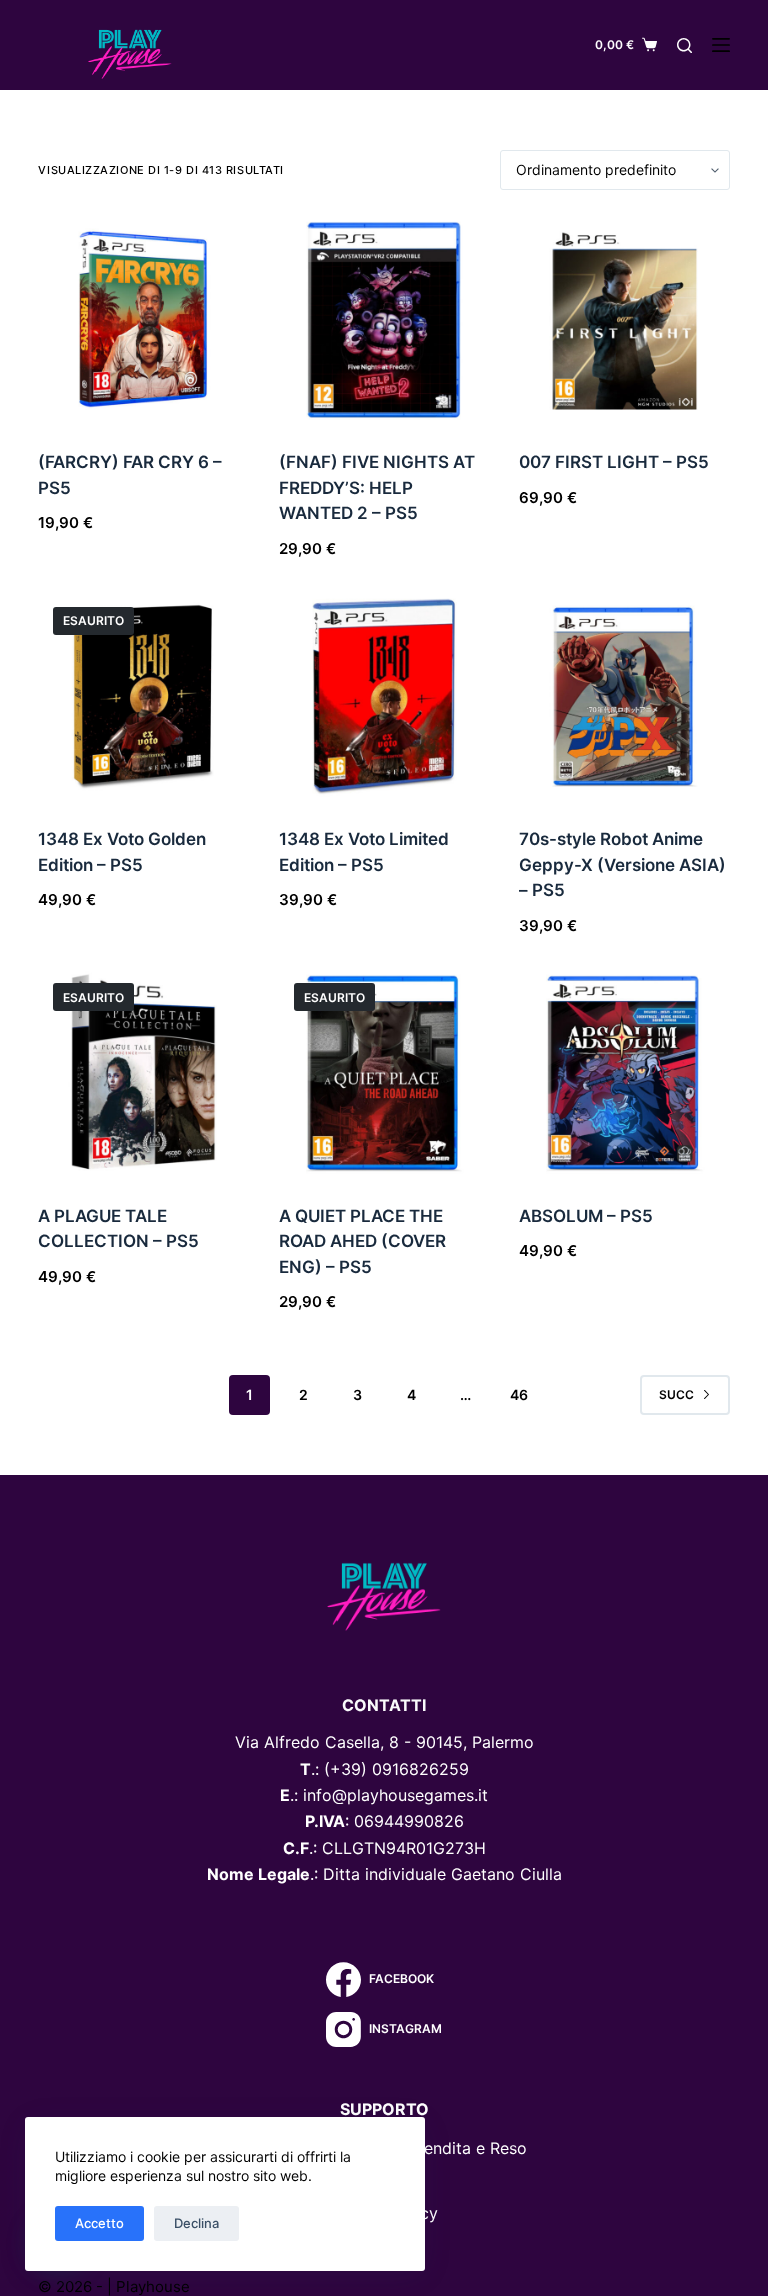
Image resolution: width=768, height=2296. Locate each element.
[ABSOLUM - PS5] (624, 1073)
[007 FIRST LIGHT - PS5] (624, 320)
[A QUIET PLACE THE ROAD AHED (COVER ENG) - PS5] (384, 1073)
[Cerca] (684, 45)
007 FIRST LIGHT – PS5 (614, 462)
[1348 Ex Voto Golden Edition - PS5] (143, 697)
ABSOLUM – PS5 (586, 1216)
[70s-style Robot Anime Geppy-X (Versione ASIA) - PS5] (624, 697)
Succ (676, 1394)
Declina (196, 2223)
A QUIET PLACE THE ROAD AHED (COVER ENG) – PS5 (362, 1241)
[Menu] (721, 45)
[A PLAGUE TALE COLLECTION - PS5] (143, 1073)
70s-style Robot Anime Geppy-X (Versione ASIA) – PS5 (622, 864)
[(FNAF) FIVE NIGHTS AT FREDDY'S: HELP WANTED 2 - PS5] (384, 320)
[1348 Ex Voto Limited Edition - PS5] (384, 697)
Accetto (99, 2223)
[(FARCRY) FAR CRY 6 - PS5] (143, 320)
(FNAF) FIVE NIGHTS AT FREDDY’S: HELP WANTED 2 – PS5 (377, 487)
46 (519, 1394)
